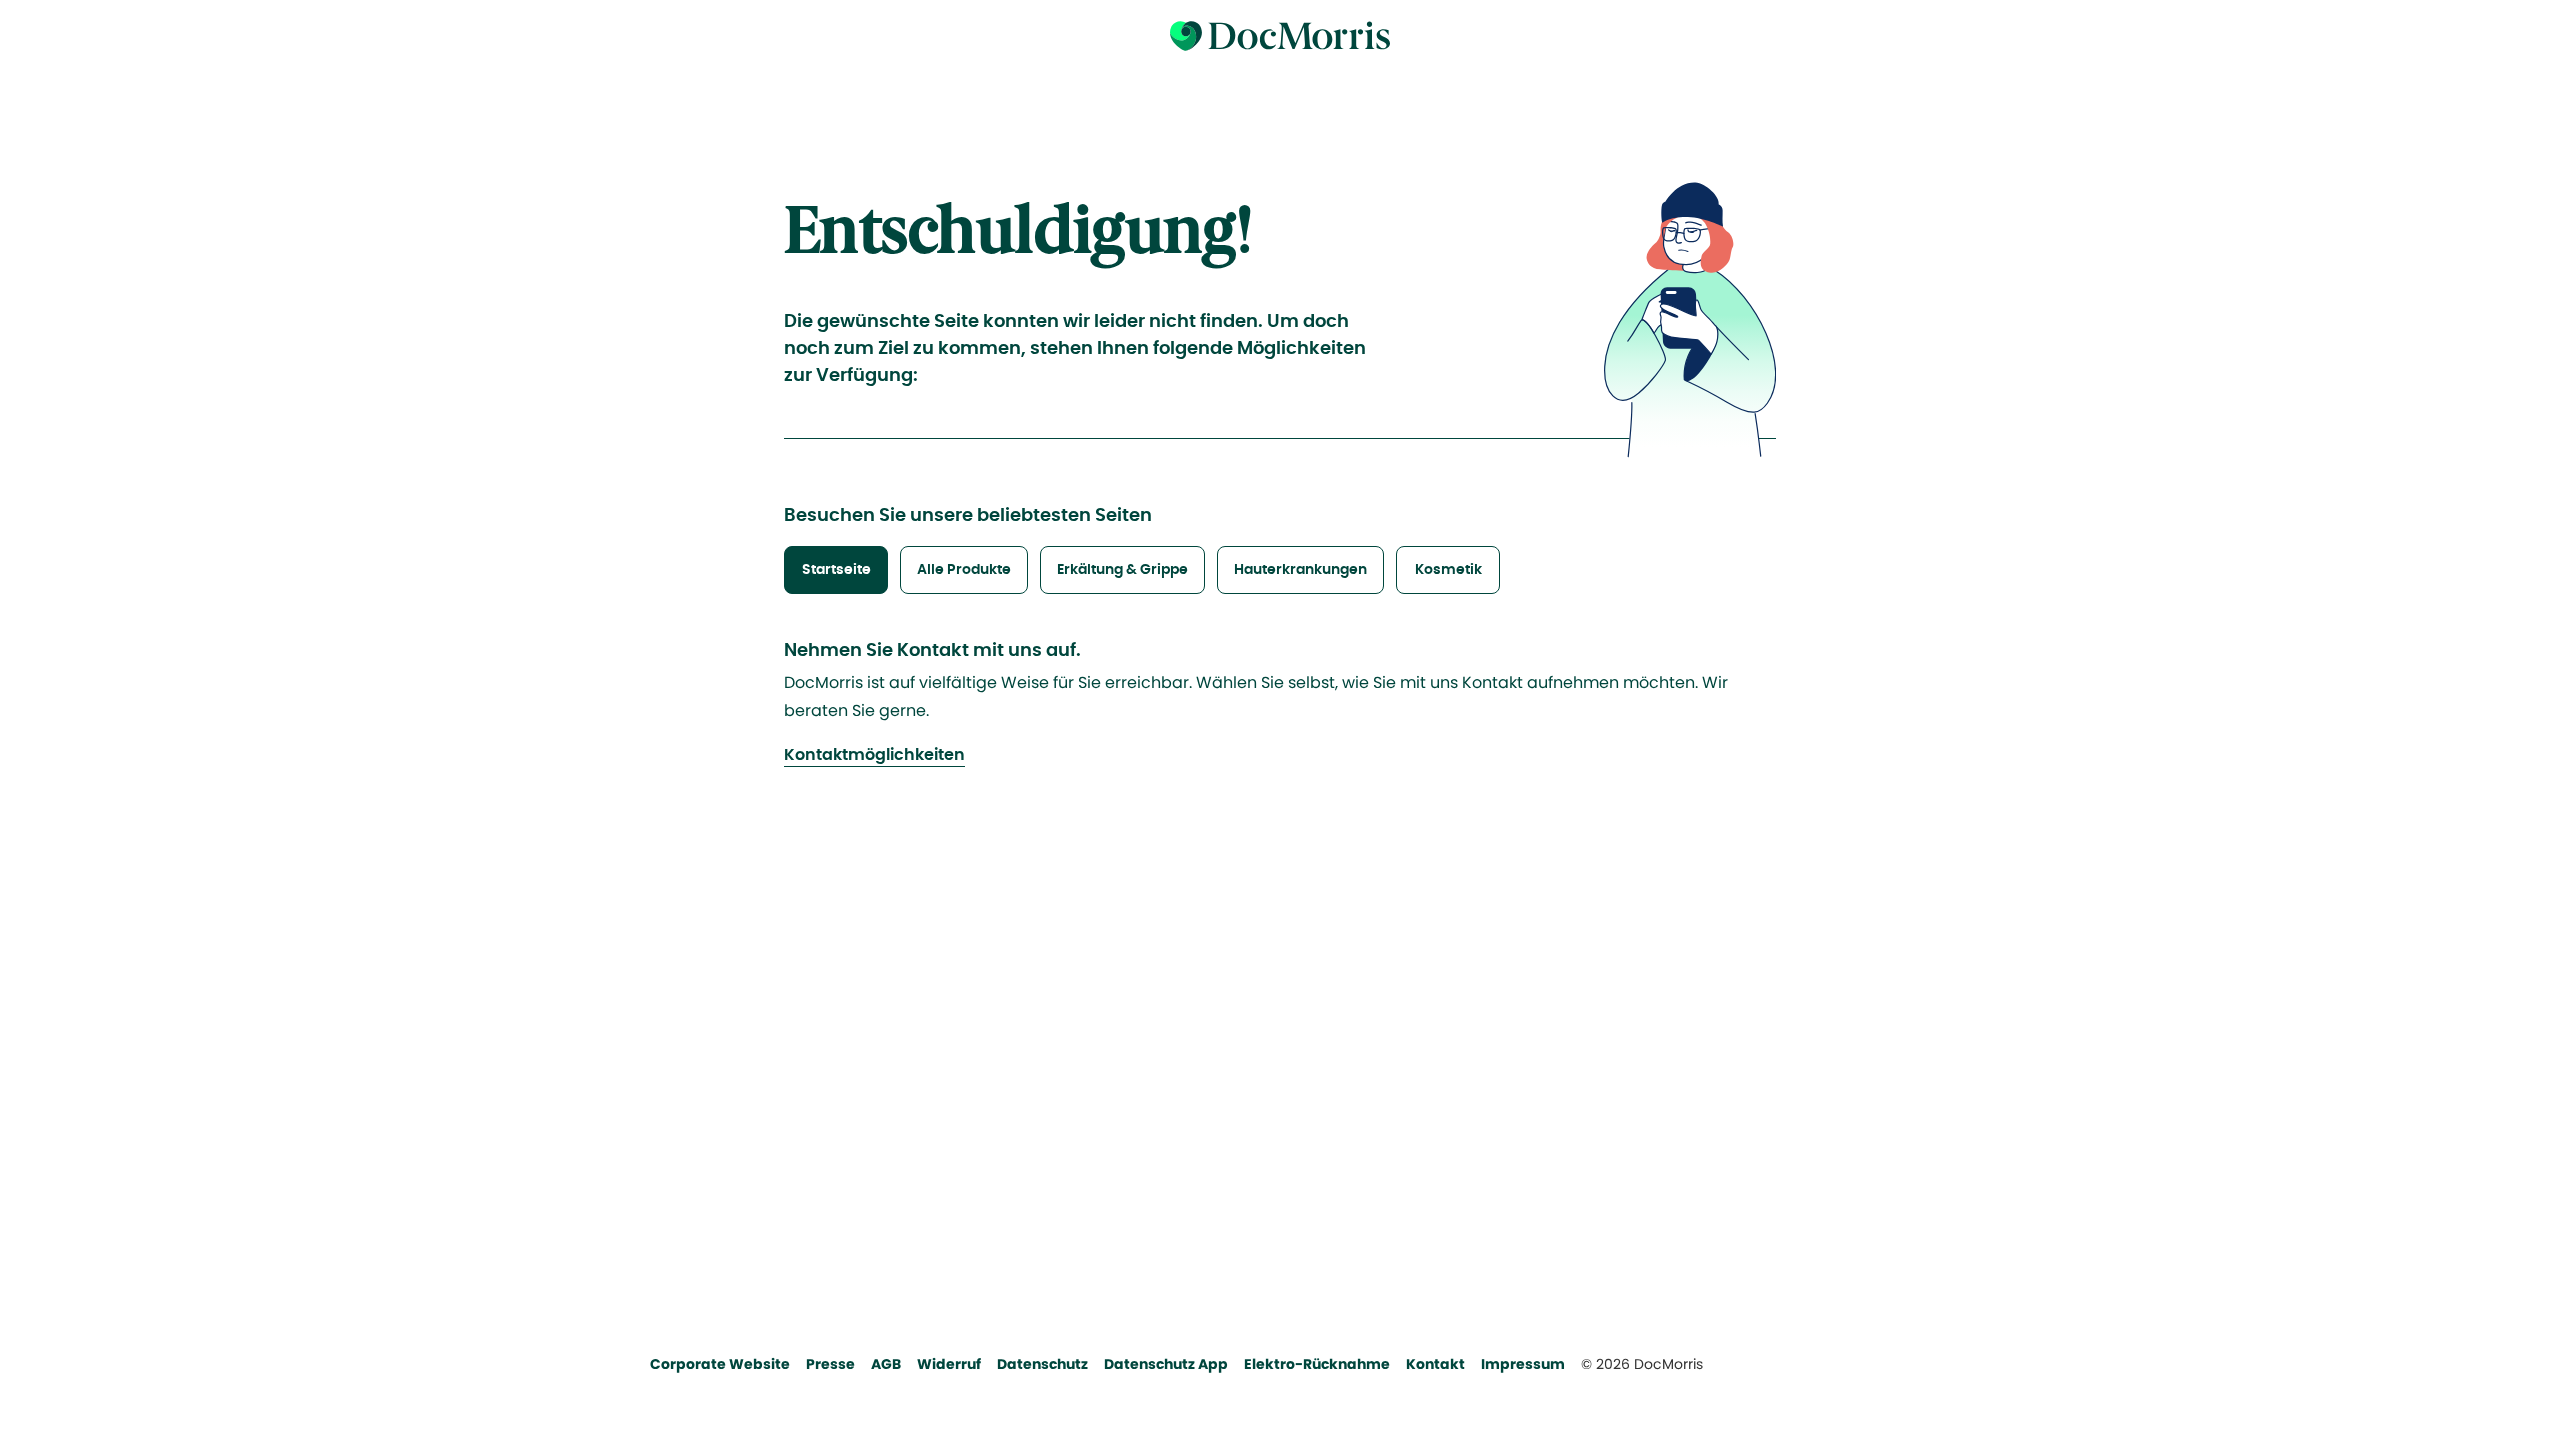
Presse (830, 1364)
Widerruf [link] (949, 1364)
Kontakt (1435, 1364)
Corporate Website (720, 1364)
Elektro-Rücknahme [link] (1317, 1364)
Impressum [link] (1523, 1364)
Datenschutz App (1166, 1364)
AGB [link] (886, 1364)
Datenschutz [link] (1042, 1364)
